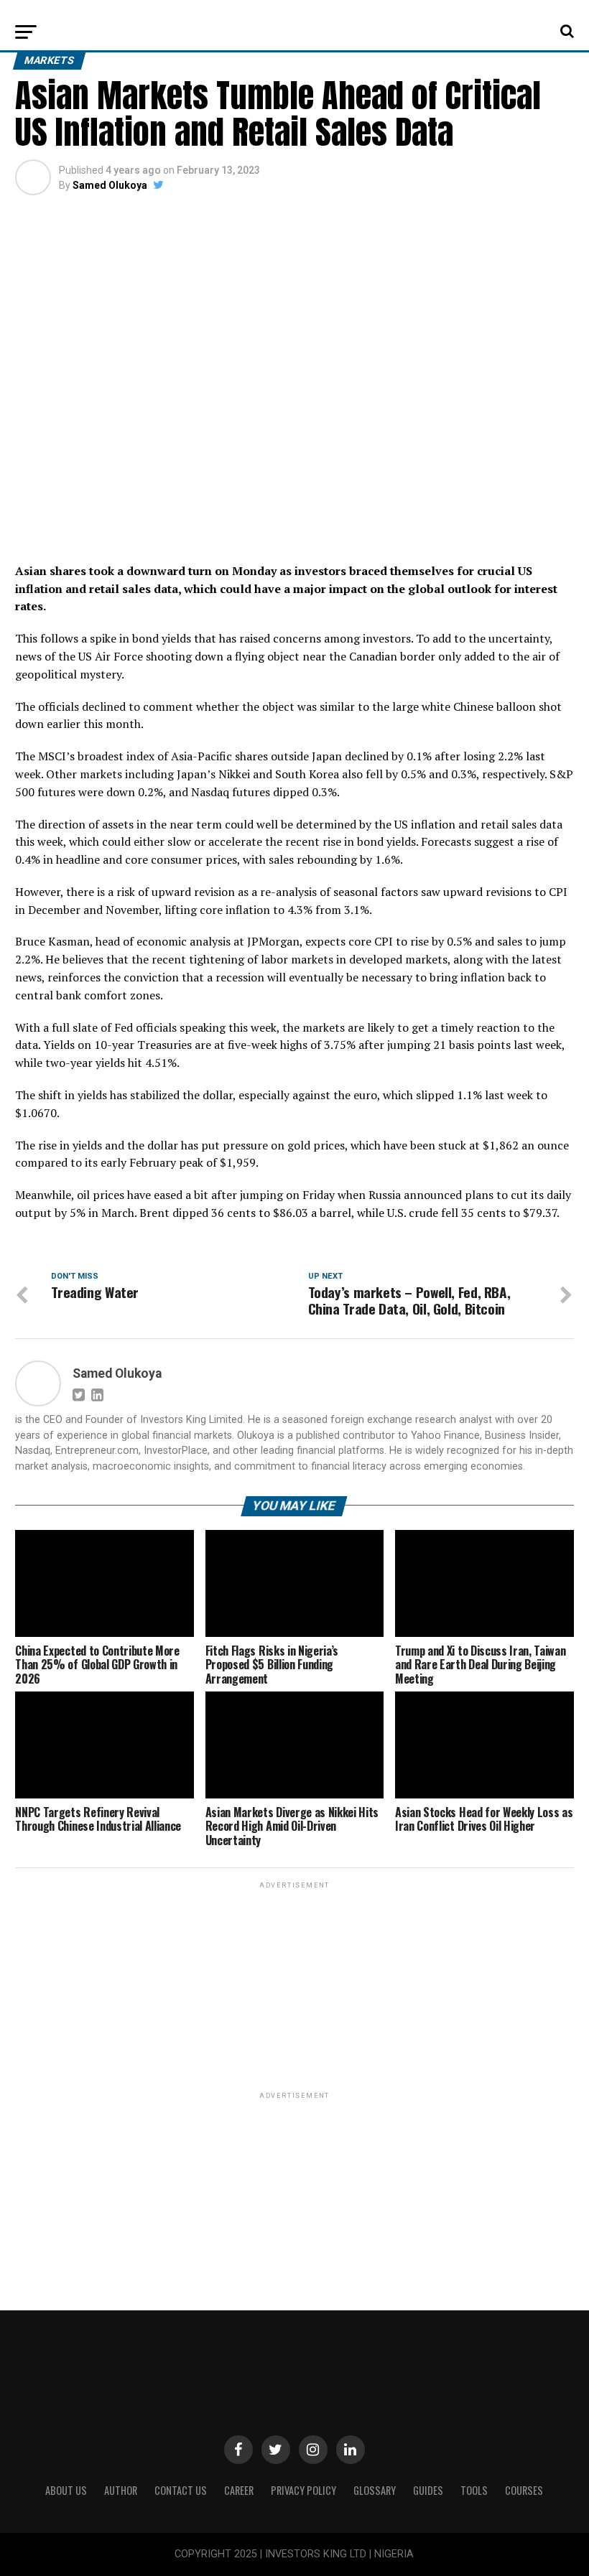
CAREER (239, 2490)
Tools (474, 2490)
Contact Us (181, 2490)
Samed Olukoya (110, 185)
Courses (524, 2490)
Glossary (375, 2490)
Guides (428, 2490)
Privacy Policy (303, 2490)
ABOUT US (66, 2490)
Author (121, 2490)
